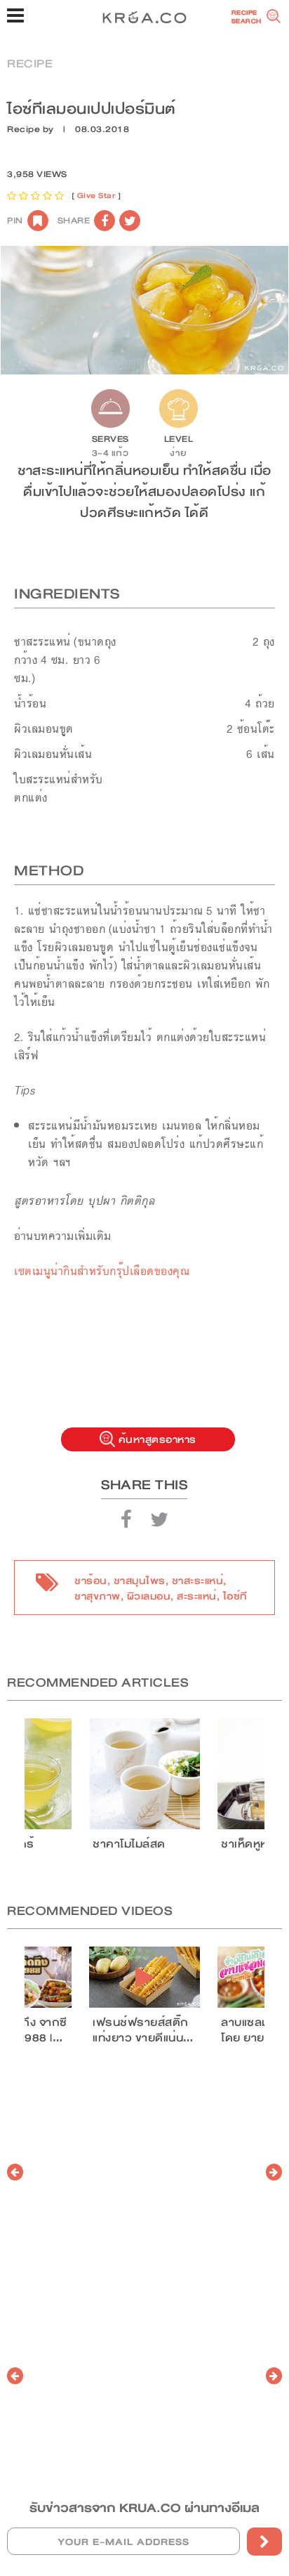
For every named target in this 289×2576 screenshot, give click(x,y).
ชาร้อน (91, 1581)
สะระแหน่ (197, 1596)
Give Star (96, 196)
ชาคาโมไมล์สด (129, 1844)
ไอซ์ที (235, 1596)
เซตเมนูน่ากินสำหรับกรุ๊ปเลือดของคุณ (102, 1271)
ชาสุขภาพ (98, 1596)
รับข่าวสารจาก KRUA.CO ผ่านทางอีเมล (144, 2508)
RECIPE (30, 64)
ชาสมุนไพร (140, 1581)
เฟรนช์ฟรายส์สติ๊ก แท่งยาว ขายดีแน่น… (143, 2030)
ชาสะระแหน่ (198, 1581)
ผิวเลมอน (149, 1596)
